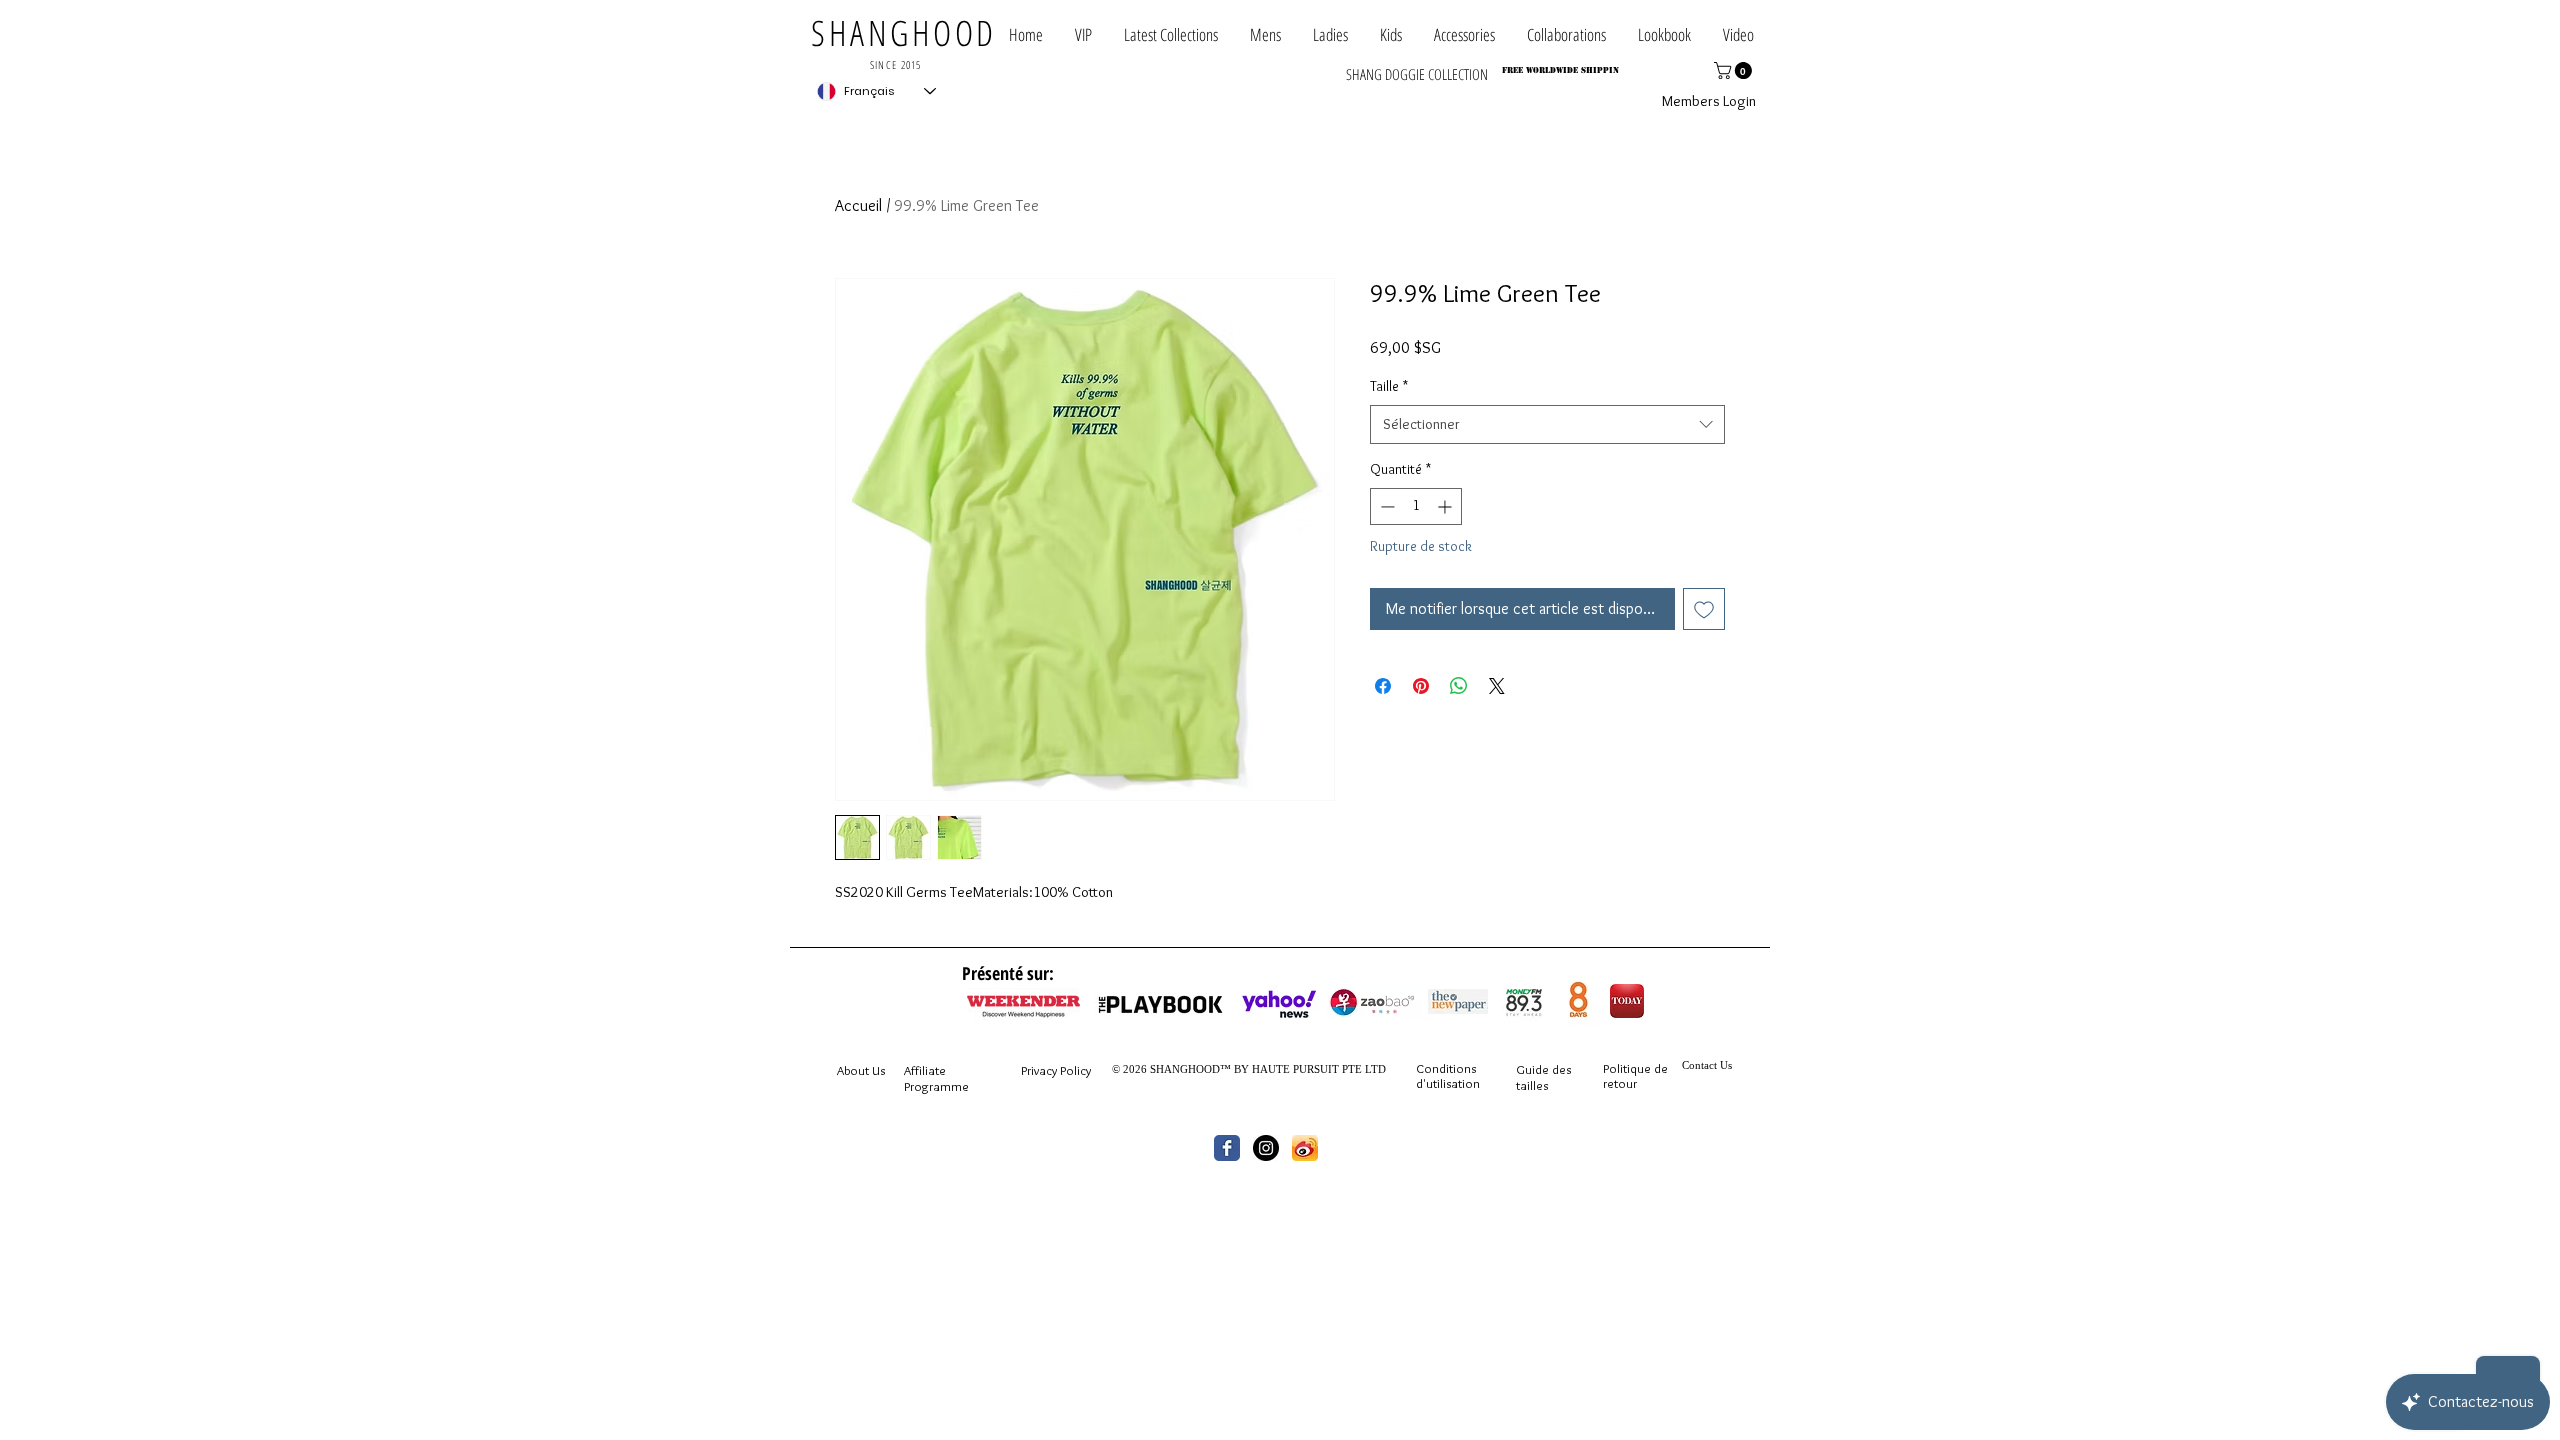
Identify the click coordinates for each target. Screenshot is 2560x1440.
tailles (1532, 1085)
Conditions (1446, 1068)
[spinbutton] (1416, 506)
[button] (1566, 34)
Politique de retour (1635, 1076)
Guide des (1543, 1069)
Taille (1389, 386)
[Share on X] (1497, 686)
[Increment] (1446, 506)
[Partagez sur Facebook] (1383, 686)
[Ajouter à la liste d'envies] (1704, 609)
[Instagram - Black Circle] (1266, 1148)
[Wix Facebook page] (1227, 1148)
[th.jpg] (1305, 1148)
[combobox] (1547, 424)
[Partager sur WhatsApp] (1459, 686)
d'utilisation (1448, 1083)
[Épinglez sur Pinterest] (1421, 686)
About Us (861, 1070)
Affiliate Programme (936, 1078)
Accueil (858, 205)
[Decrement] (1385, 506)
